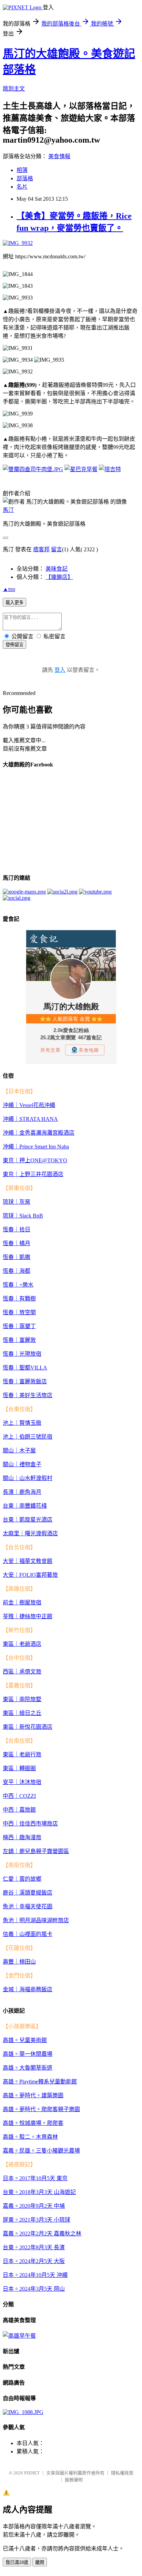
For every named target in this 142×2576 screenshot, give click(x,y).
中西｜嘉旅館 (19, 1810)
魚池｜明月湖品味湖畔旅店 (36, 1920)
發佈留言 (14, 645)
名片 (22, 187)
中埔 (59, 2206)
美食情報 (59, 156)
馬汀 (8, 510)
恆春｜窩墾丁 (19, 1326)
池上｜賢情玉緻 (22, 1423)
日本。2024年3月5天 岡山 (34, 2289)
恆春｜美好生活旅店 (28, 1395)
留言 (57, 549)
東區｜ (11, 1644)
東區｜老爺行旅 (22, 1754)
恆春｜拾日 (17, 1229)
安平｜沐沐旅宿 (22, 1782)
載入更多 (14, 603)
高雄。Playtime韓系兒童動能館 (40, 2082)
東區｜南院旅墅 (22, 1699)
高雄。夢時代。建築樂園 (33, 2095)
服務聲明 (74, 2480)
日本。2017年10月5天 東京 (35, 2178)
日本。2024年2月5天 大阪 (34, 2261)
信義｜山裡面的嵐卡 (28, 1934)
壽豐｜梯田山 (19, 1962)
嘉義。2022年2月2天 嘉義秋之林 (42, 2234)
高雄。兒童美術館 (25, 2040)
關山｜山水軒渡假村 (28, 1478)
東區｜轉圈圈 (19, 1768)
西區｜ (11, 1672)
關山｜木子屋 (19, 1451)
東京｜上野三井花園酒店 (33, 1174)
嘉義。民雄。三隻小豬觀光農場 (41, 2151)
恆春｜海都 (17, 1271)
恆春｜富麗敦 (19, 1340)
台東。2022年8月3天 (28, 2247)
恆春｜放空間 (19, 1312)
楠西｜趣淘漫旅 (22, 1837)
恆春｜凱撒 (17, 1257)
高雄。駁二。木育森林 (30, 2137)
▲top (9, 589)
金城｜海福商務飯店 (28, 1989)
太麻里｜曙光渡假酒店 (30, 1533)
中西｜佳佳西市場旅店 (30, 1824)
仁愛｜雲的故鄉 (22, 1879)
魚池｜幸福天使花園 (28, 1906)
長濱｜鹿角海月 (22, 1492)
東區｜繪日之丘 (22, 1713)
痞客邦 (41, 549)
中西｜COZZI (19, 1796)
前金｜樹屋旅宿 (22, 1602)
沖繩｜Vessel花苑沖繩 (29, 1105)
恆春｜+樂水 (18, 1285)
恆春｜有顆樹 (19, 1299)
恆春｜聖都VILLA (25, 1368)
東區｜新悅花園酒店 (28, 1727)
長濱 (59, 2247)
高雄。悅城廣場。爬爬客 (33, 2123)
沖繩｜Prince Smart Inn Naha (36, 1147)
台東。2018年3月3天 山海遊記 (39, 2192)
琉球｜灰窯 (17, 1202)
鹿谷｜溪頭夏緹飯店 (28, 1893)
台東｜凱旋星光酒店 (28, 1520)
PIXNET (32, 2473)
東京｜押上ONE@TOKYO (35, 1160)
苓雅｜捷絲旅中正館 (28, 1616)
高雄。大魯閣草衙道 (28, 2068)
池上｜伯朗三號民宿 (28, 1437)
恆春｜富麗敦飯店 (25, 1381)
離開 (40, 2562)
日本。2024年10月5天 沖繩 (35, 2275)
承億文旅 (30, 1672)
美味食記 (57, 569)
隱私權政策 (122, 2473)
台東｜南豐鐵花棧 (25, 1506)
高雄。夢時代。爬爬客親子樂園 (41, 2109)
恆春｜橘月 (17, 1243)
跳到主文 (14, 89)
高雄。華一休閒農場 (28, 2054)
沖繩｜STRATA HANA (30, 1119)
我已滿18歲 (17, 2562)
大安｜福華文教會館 (28, 1561)
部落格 (25, 178)
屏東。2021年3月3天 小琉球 (37, 2220)
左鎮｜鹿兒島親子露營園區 (36, 1851)
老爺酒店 (30, 1644)
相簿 (22, 170)
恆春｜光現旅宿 (22, 1354)
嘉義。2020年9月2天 (28, 2206)
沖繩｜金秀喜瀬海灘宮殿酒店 (39, 1133)
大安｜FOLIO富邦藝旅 (30, 1575)
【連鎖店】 (59, 577)
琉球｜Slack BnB (23, 1216)
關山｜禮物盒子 (22, 1464)
